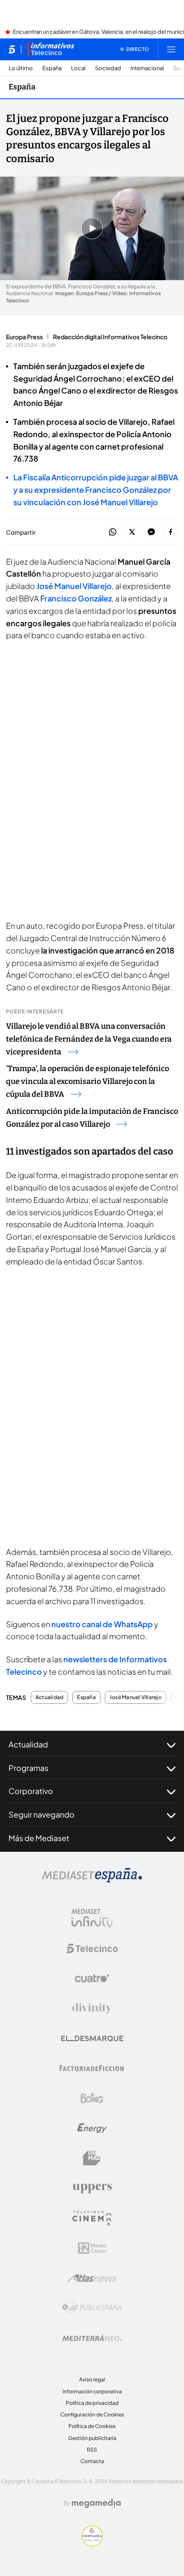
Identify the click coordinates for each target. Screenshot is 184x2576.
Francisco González (76, 598)
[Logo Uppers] (92, 2188)
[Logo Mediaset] (92, 1880)
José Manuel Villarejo (74, 586)
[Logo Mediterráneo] (92, 2338)
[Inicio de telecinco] (12, 49)
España (52, 68)
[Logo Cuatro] (92, 1978)
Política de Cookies (92, 2426)
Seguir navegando (42, 1814)
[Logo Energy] (92, 2128)
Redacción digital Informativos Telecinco (110, 337)
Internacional (147, 68)
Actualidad (49, 1697)
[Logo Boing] (92, 2098)
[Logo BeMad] (92, 2158)
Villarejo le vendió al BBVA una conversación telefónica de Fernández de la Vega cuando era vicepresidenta (89, 1039)
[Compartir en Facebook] (171, 532)
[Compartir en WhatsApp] (113, 532)
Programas (28, 1768)
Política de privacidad (92, 2403)
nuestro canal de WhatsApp (102, 1624)
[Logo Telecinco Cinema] (92, 2218)
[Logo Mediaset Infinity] (92, 1919)
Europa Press (24, 337)
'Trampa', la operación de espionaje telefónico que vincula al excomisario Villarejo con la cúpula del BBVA (88, 1081)
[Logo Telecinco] (92, 1948)
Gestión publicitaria (92, 2438)
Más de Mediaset (39, 1838)
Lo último (21, 68)
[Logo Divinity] (92, 2008)
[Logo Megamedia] (96, 2503)
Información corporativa (92, 2391)
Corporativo (31, 1791)
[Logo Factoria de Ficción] (92, 2068)
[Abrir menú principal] (171, 49)
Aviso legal (92, 2379)
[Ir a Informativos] (51, 49)
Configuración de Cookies (92, 2415)
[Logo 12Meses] (92, 2248)
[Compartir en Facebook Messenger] (151, 532)
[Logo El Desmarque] (92, 2039)
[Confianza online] (92, 2544)
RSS (92, 2450)
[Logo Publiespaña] (92, 2308)
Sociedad (108, 68)
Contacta (92, 2461)
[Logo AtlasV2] (92, 2278)
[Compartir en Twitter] (132, 532)
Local (78, 68)
